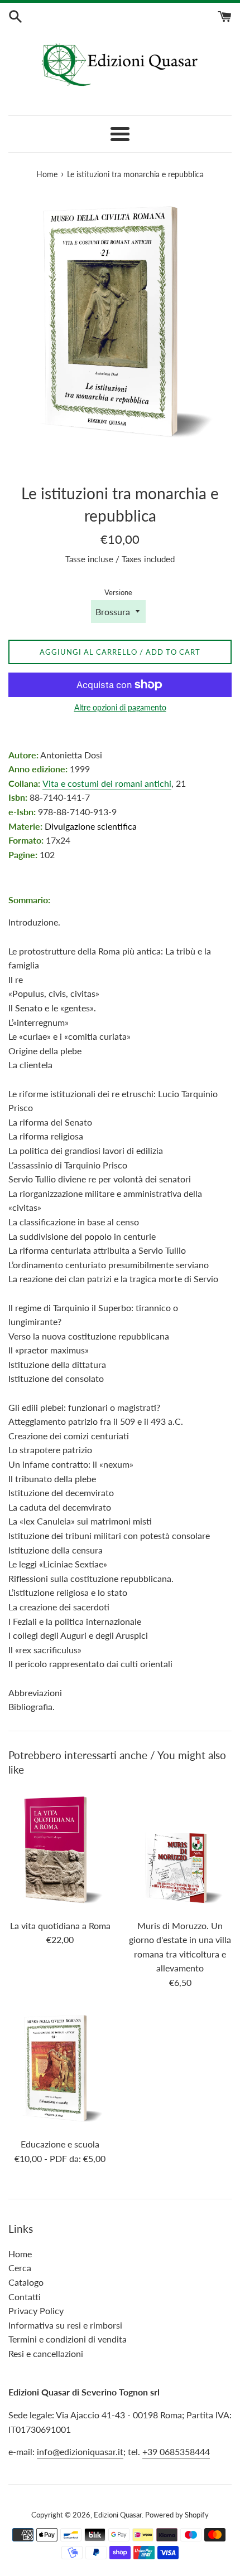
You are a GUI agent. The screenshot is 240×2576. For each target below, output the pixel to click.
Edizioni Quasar (118, 2515)
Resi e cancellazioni (46, 2353)
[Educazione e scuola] (60, 2069)
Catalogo (26, 2282)
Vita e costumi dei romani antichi (107, 783)
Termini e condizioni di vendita (68, 2339)
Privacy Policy (36, 2310)
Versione (118, 592)
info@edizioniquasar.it (80, 2451)
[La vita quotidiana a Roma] (60, 1850)
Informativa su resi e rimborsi (65, 2325)
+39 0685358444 (176, 2451)
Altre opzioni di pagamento (120, 707)
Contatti (25, 2297)
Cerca (20, 2268)
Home (20, 2254)
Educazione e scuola (60, 2144)
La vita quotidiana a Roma (60, 1925)
